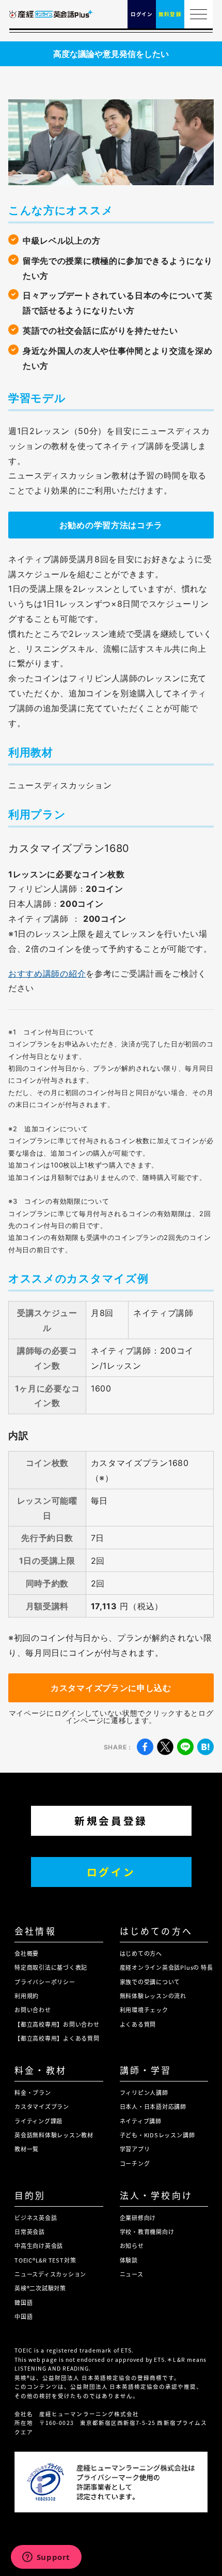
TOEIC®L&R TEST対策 (45, 2260)
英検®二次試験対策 (40, 2288)
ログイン (111, 1872)
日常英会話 (30, 2231)
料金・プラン (33, 2092)
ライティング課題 (38, 2121)
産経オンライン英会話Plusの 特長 (166, 1967)
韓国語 (23, 2302)
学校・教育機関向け (147, 2231)
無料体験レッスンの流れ (153, 1996)
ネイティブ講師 (141, 2121)
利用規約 (27, 1996)
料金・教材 (41, 2070)
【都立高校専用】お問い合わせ (57, 2024)
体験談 (129, 2260)
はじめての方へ (156, 1931)
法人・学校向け (156, 2195)
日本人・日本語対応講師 (153, 2106)
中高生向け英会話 (39, 2245)
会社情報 (35, 1931)
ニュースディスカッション (50, 2274)
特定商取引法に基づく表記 (51, 1967)
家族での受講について (150, 1982)
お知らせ (132, 2245)
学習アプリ (135, 2149)
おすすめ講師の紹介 (47, 974)
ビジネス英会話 (36, 2218)
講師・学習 (146, 2070)
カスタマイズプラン (42, 2106)
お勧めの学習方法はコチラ (111, 525)
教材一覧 (27, 2149)
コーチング (135, 2163)
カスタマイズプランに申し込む (111, 1688)
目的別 (30, 2195)
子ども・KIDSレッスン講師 (157, 2135)
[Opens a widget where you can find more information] (46, 2558)
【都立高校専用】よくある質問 (57, 2038)
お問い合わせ (33, 2010)
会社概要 (27, 1953)
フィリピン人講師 (144, 2092)
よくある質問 (138, 2024)
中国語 (23, 2316)
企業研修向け (138, 2218)
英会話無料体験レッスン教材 (54, 2135)
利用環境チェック (144, 2010)
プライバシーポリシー (45, 1982)
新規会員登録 (111, 1821)
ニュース (132, 2274)
